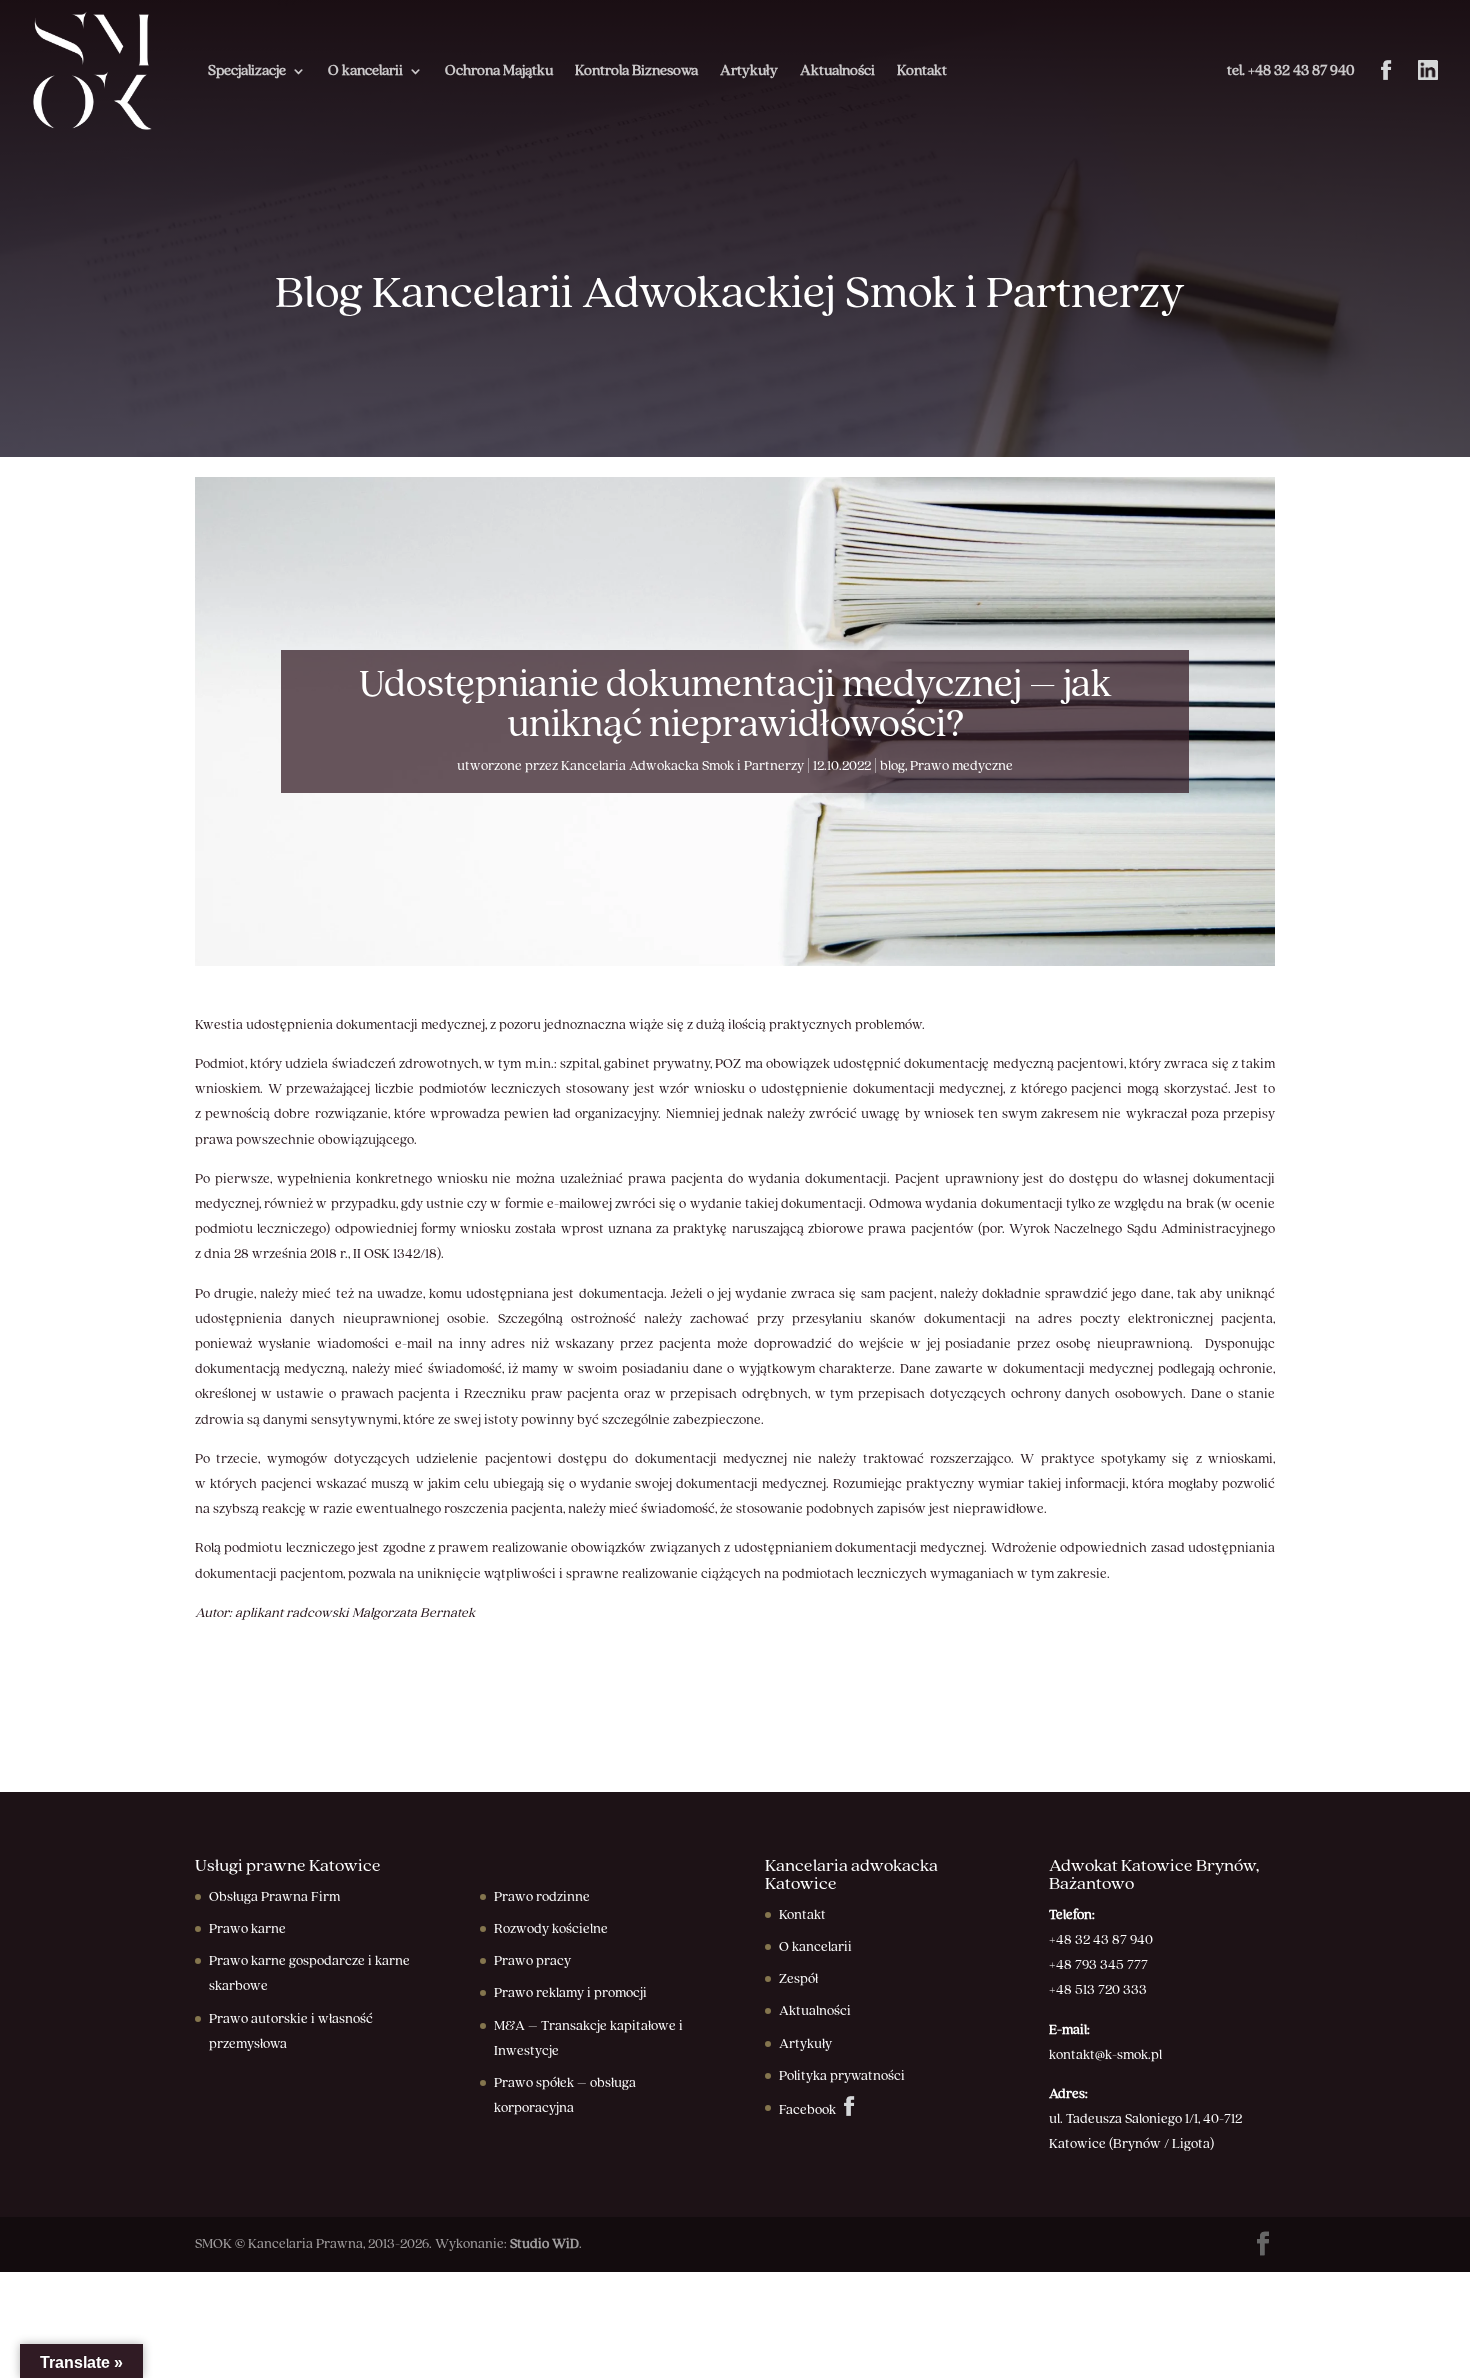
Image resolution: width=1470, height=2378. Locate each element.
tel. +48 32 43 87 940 (1290, 70)
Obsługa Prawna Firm (274, 1897)
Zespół (798, 1979)
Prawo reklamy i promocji (570, 1993)
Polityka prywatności (842, 2076)
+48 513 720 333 (1098, 1990)
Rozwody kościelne (551, 1929)
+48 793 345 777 (1098, 1965)
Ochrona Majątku (499, 70)
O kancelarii (365, 70)
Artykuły (749, 70)
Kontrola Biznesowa (636, 70)
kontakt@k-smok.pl (1105, 2055)
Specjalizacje (247, 70)
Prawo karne (247, 1929)
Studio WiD (544, 2244)
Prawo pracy (532, 1961)
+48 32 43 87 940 (1101, 1940)
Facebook (809, 2110)
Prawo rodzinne (542, 1897)
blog (892, 766)
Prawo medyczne (961, 766)
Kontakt (922, 70)
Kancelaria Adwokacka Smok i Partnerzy (682, 766)
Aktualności (837, 70)
